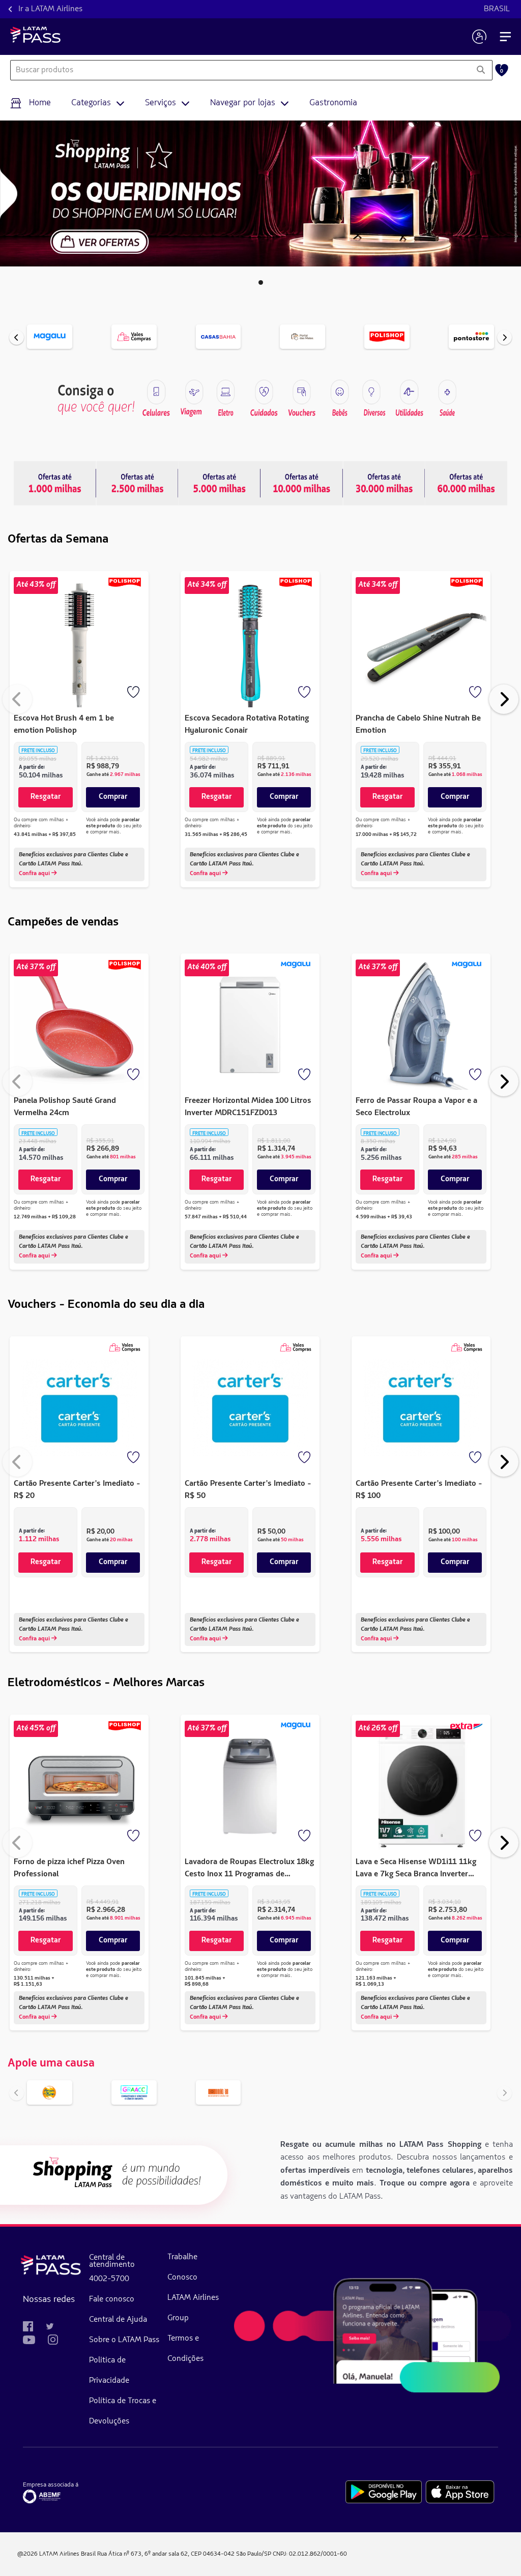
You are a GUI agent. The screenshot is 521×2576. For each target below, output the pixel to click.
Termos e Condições (185, 2349)
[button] (261, 282)
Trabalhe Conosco (182, 2267)
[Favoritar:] (134, 693)
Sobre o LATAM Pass (124, 2340)
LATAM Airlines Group (193, 2308)
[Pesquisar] (481, 70)
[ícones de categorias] (447, 392)
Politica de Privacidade (109, 2371)
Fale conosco (112, 2299)
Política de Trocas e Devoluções (123, 2411)
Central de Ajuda (118, 2320)
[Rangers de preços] (137, 483)
